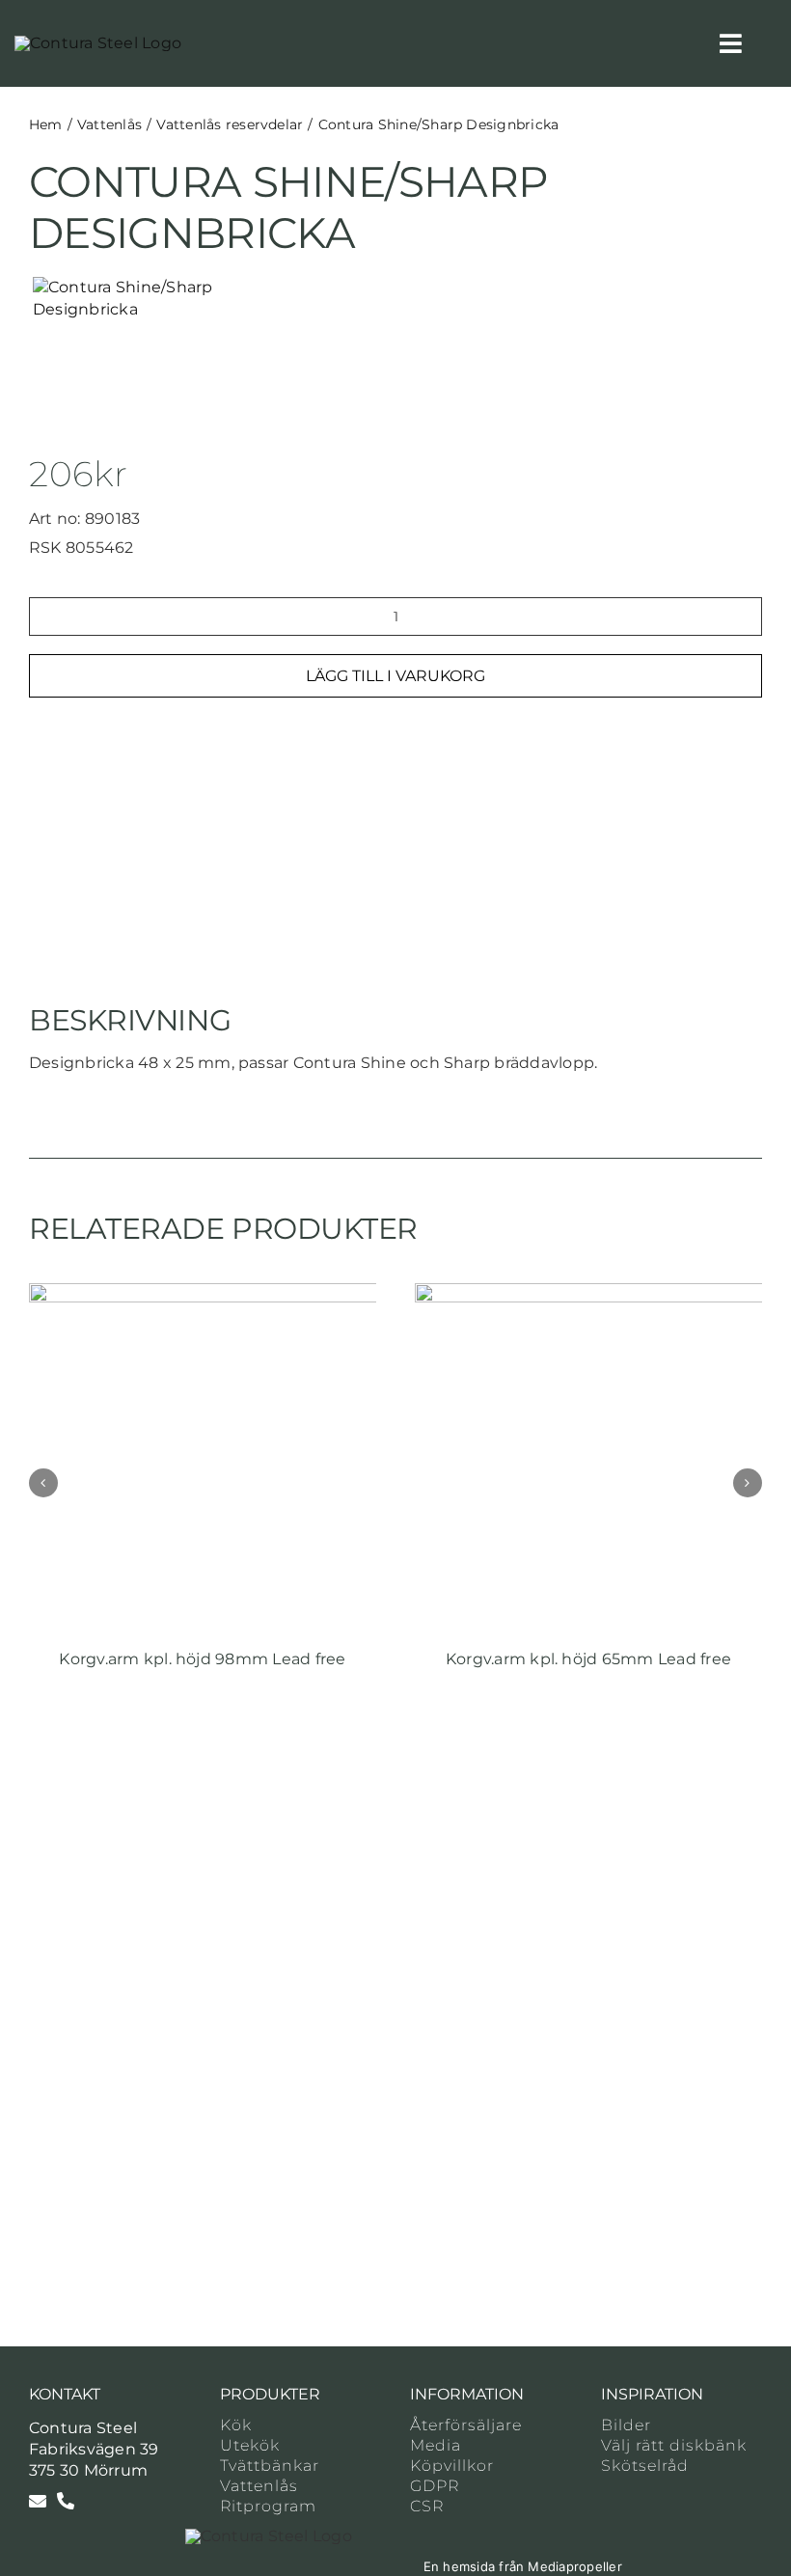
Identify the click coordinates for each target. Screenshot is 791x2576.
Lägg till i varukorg (395, 676)
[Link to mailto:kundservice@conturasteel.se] (38, 2501)
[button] (43, 1483)
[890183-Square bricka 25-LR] (177, 299)
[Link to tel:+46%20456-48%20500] (66, 2501)
